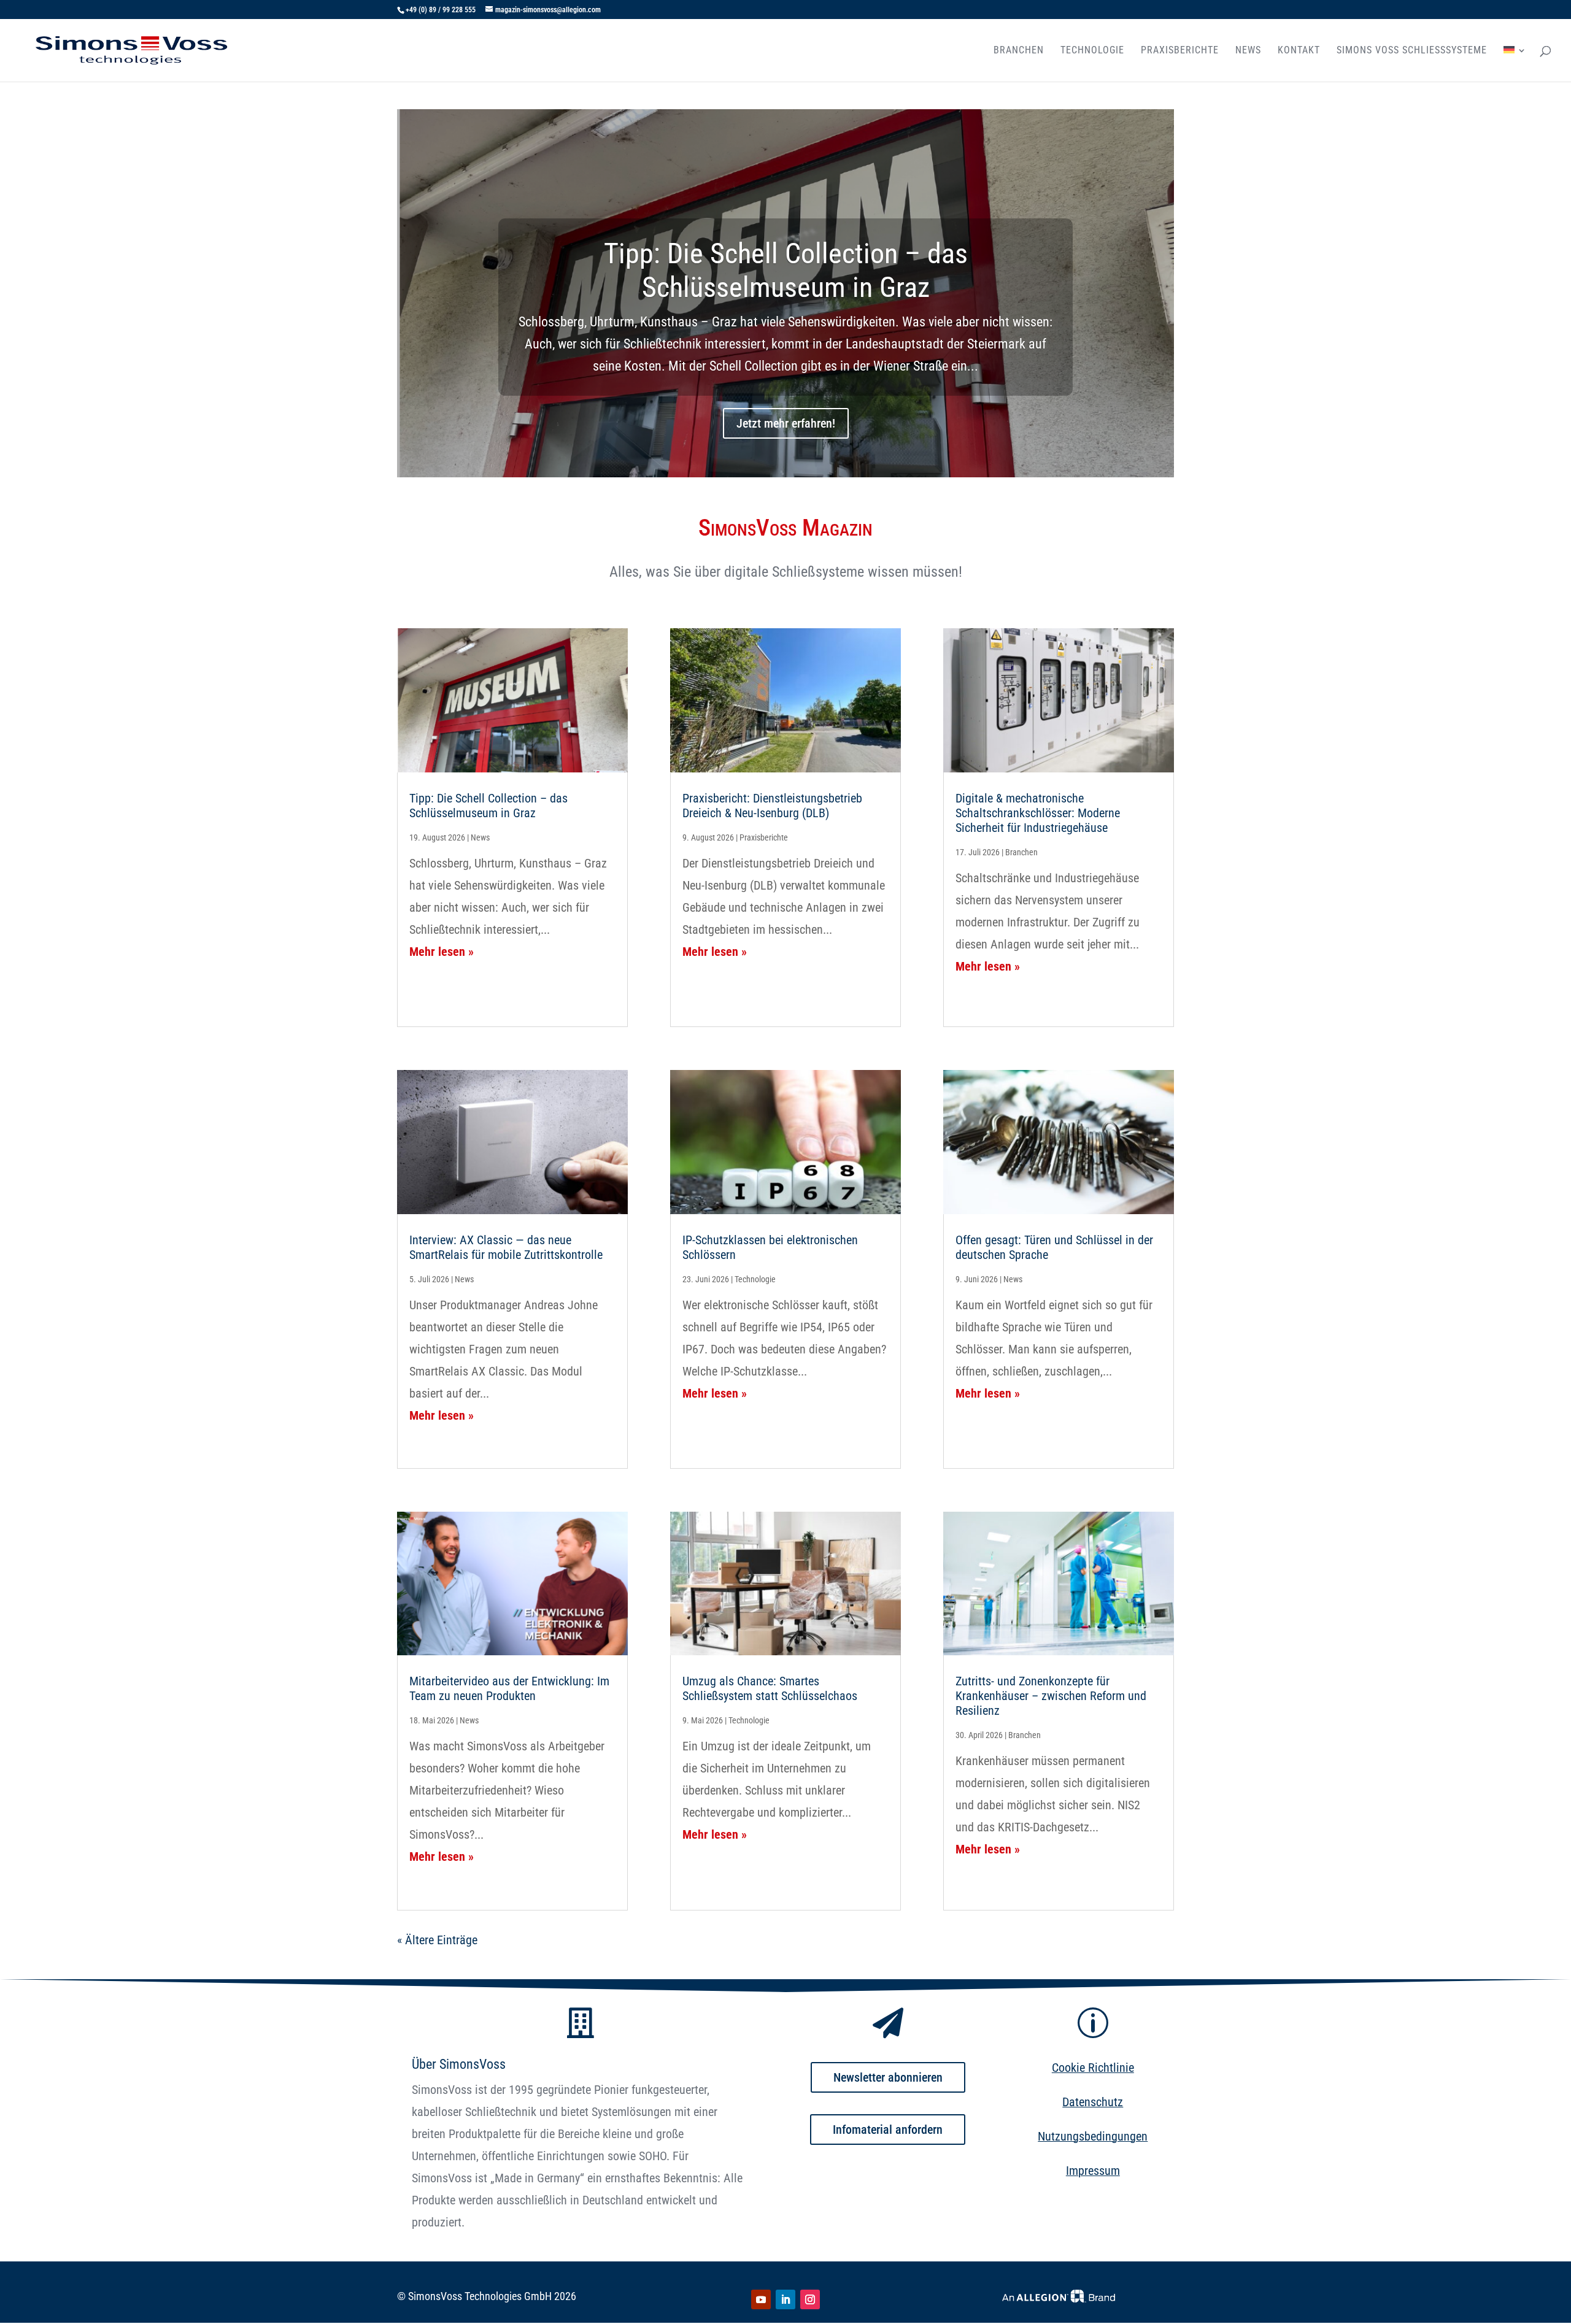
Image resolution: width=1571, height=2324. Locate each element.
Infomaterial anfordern (888, 2130)
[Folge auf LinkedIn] (785, 2299)
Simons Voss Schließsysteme (1412, 51)
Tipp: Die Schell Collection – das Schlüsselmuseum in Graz (786, 270)
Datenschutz (1093, 2102)
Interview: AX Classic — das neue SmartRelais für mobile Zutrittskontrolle (506, 1247)
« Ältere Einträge (437, 1940)
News (1248, 51)
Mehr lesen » (442, 952)
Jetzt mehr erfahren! (786, 423)
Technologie (1092, 51)
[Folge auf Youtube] (761, 2299)
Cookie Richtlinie (1093, 2068)
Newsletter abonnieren (888, 2077)
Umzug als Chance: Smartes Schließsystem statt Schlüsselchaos (770, 1688)
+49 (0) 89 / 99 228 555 (441, 10)
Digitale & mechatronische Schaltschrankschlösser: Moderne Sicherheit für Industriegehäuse (1038, 813)
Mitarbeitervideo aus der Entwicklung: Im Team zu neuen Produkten (509, 1688)
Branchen (1019, 51)
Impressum (1093, 2171)
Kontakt (1299, 51)
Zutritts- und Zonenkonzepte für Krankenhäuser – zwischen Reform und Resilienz (1051, 1696)
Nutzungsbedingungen (1093, 2136)
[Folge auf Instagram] (810, 2299)
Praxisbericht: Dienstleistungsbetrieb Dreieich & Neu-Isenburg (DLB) (772, 806)
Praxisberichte (1180, 51)
